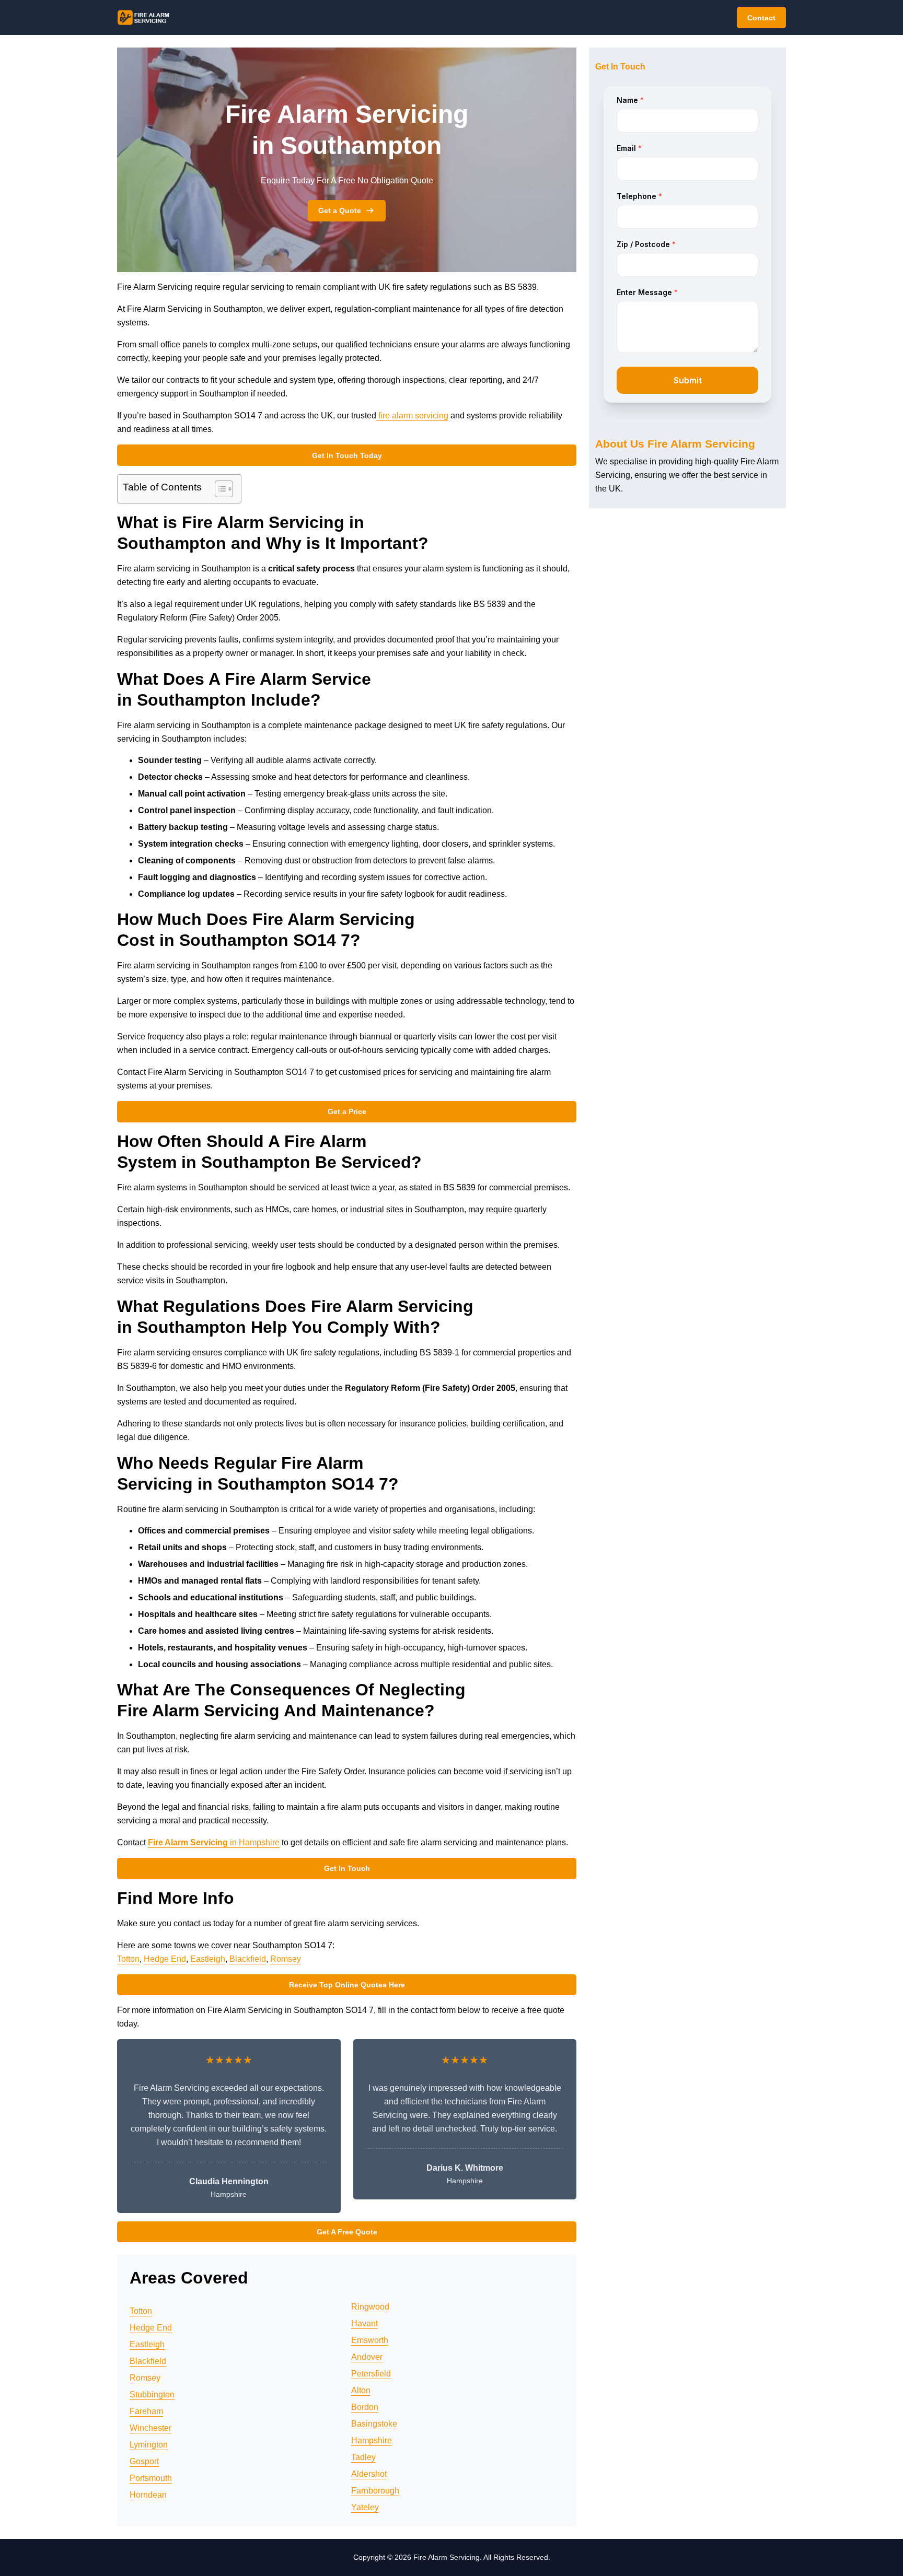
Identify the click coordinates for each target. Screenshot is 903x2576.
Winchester (150, 2428)
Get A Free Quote (347, 2232)
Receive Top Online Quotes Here (347, 1985)
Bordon (365, 2407)
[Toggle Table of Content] (219, 489)
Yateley (365, 2507)
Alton (361, 2390)
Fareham (146, 2411)
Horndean (148, 2495)
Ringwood (370, 2307)
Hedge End (165, 1959)
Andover (367, 2357)
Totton (128, 1959)
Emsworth (370, 2340)
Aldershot (369, 2474)
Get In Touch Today (347, 455)
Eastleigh (208, 1959)
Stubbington (152, 2394)
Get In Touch (347, 1868)
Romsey (286, 1959)
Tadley (363, 2457)
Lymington (149, 2445)
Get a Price (347, 1111)
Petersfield (371, 2374)
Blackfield (248, 1959)
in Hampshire (214, 1842)
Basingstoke (374, 2424)
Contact (761, 18)
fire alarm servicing (412, 415)
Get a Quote (340, 210)
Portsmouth (151, 2478)
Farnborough (375, 2491)
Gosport (144, 2461)
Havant (364, 2323)
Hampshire (372, 2440)
